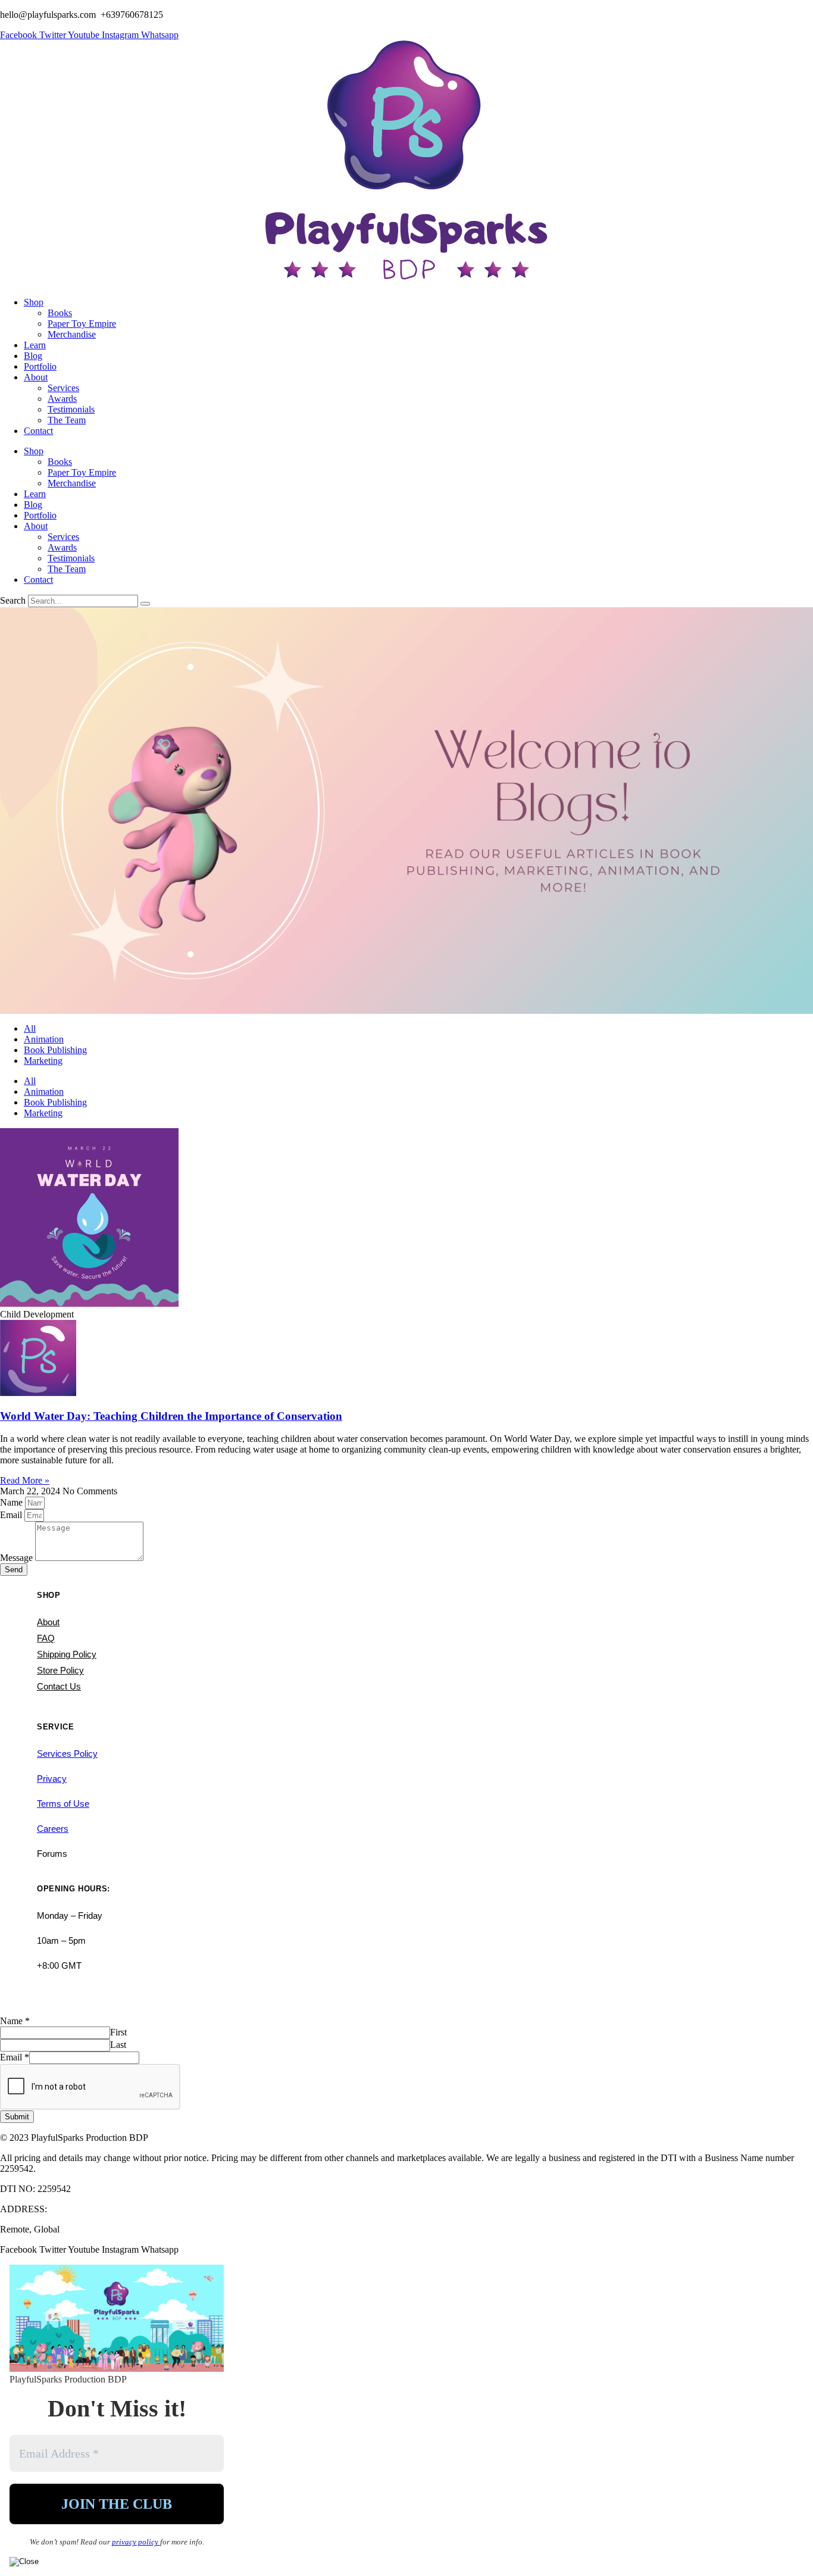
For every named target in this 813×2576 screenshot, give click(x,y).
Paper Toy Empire (82, 324)
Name (12, 1502)
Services (63, 388)
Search (13, 600)
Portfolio (40, 366)
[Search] (145, 604)
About (36, 377)
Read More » (25, 1480)
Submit (17, 2117)
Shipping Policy (67, 1654)
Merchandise (72, 334)
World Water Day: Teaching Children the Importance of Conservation (171, 1416)
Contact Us (59, 1686)
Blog (33, 356)
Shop (34, 302)
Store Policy (60, 1670)
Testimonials (71, 409)
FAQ (46, 1638)
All (30, 1028)
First (118, 2032)
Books (60, 313)
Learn (35, 345)
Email (12, 1515)
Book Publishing (55, 1050)
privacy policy (136, 2542)
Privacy (52, 1779)
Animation (44, 1039)
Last (118, 2045)
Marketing (43, 1061)
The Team (67, 420)
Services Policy (67, 1754)
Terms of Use (63, 1804)
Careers (53, 1829)
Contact (38, 431)
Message (18, 1558)
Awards (62, 399)
